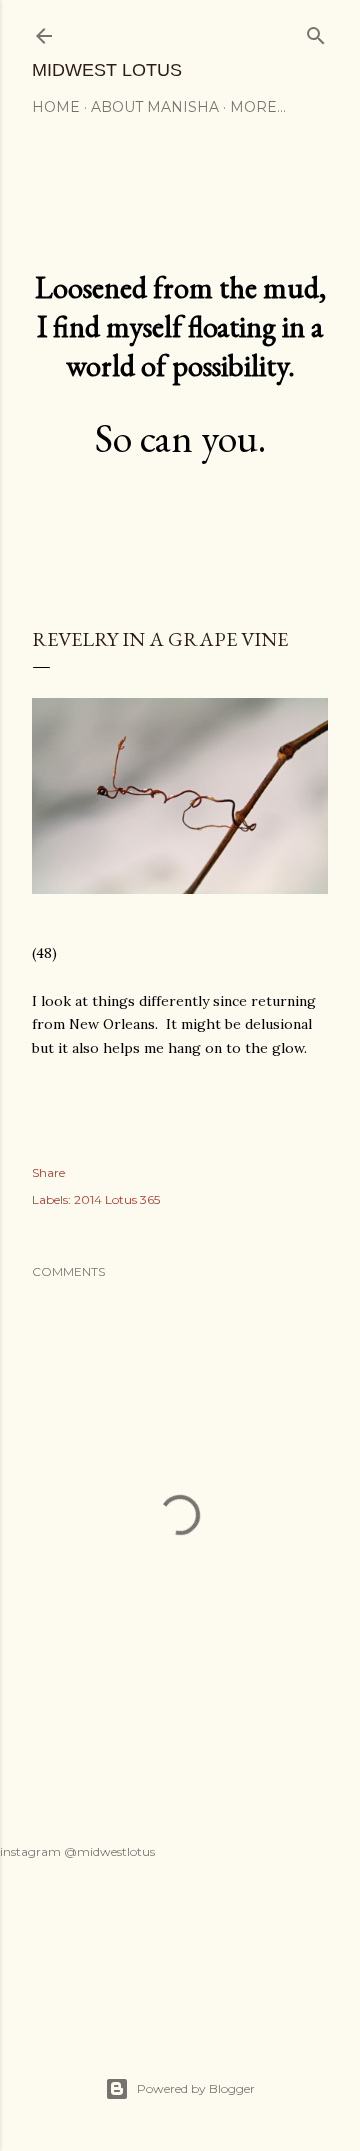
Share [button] (48, 1172)
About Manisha (155, 107)
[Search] (316, 31)
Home (56, 107)
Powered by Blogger (196, 2088)
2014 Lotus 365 (117, 1199)
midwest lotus (107, 70)
